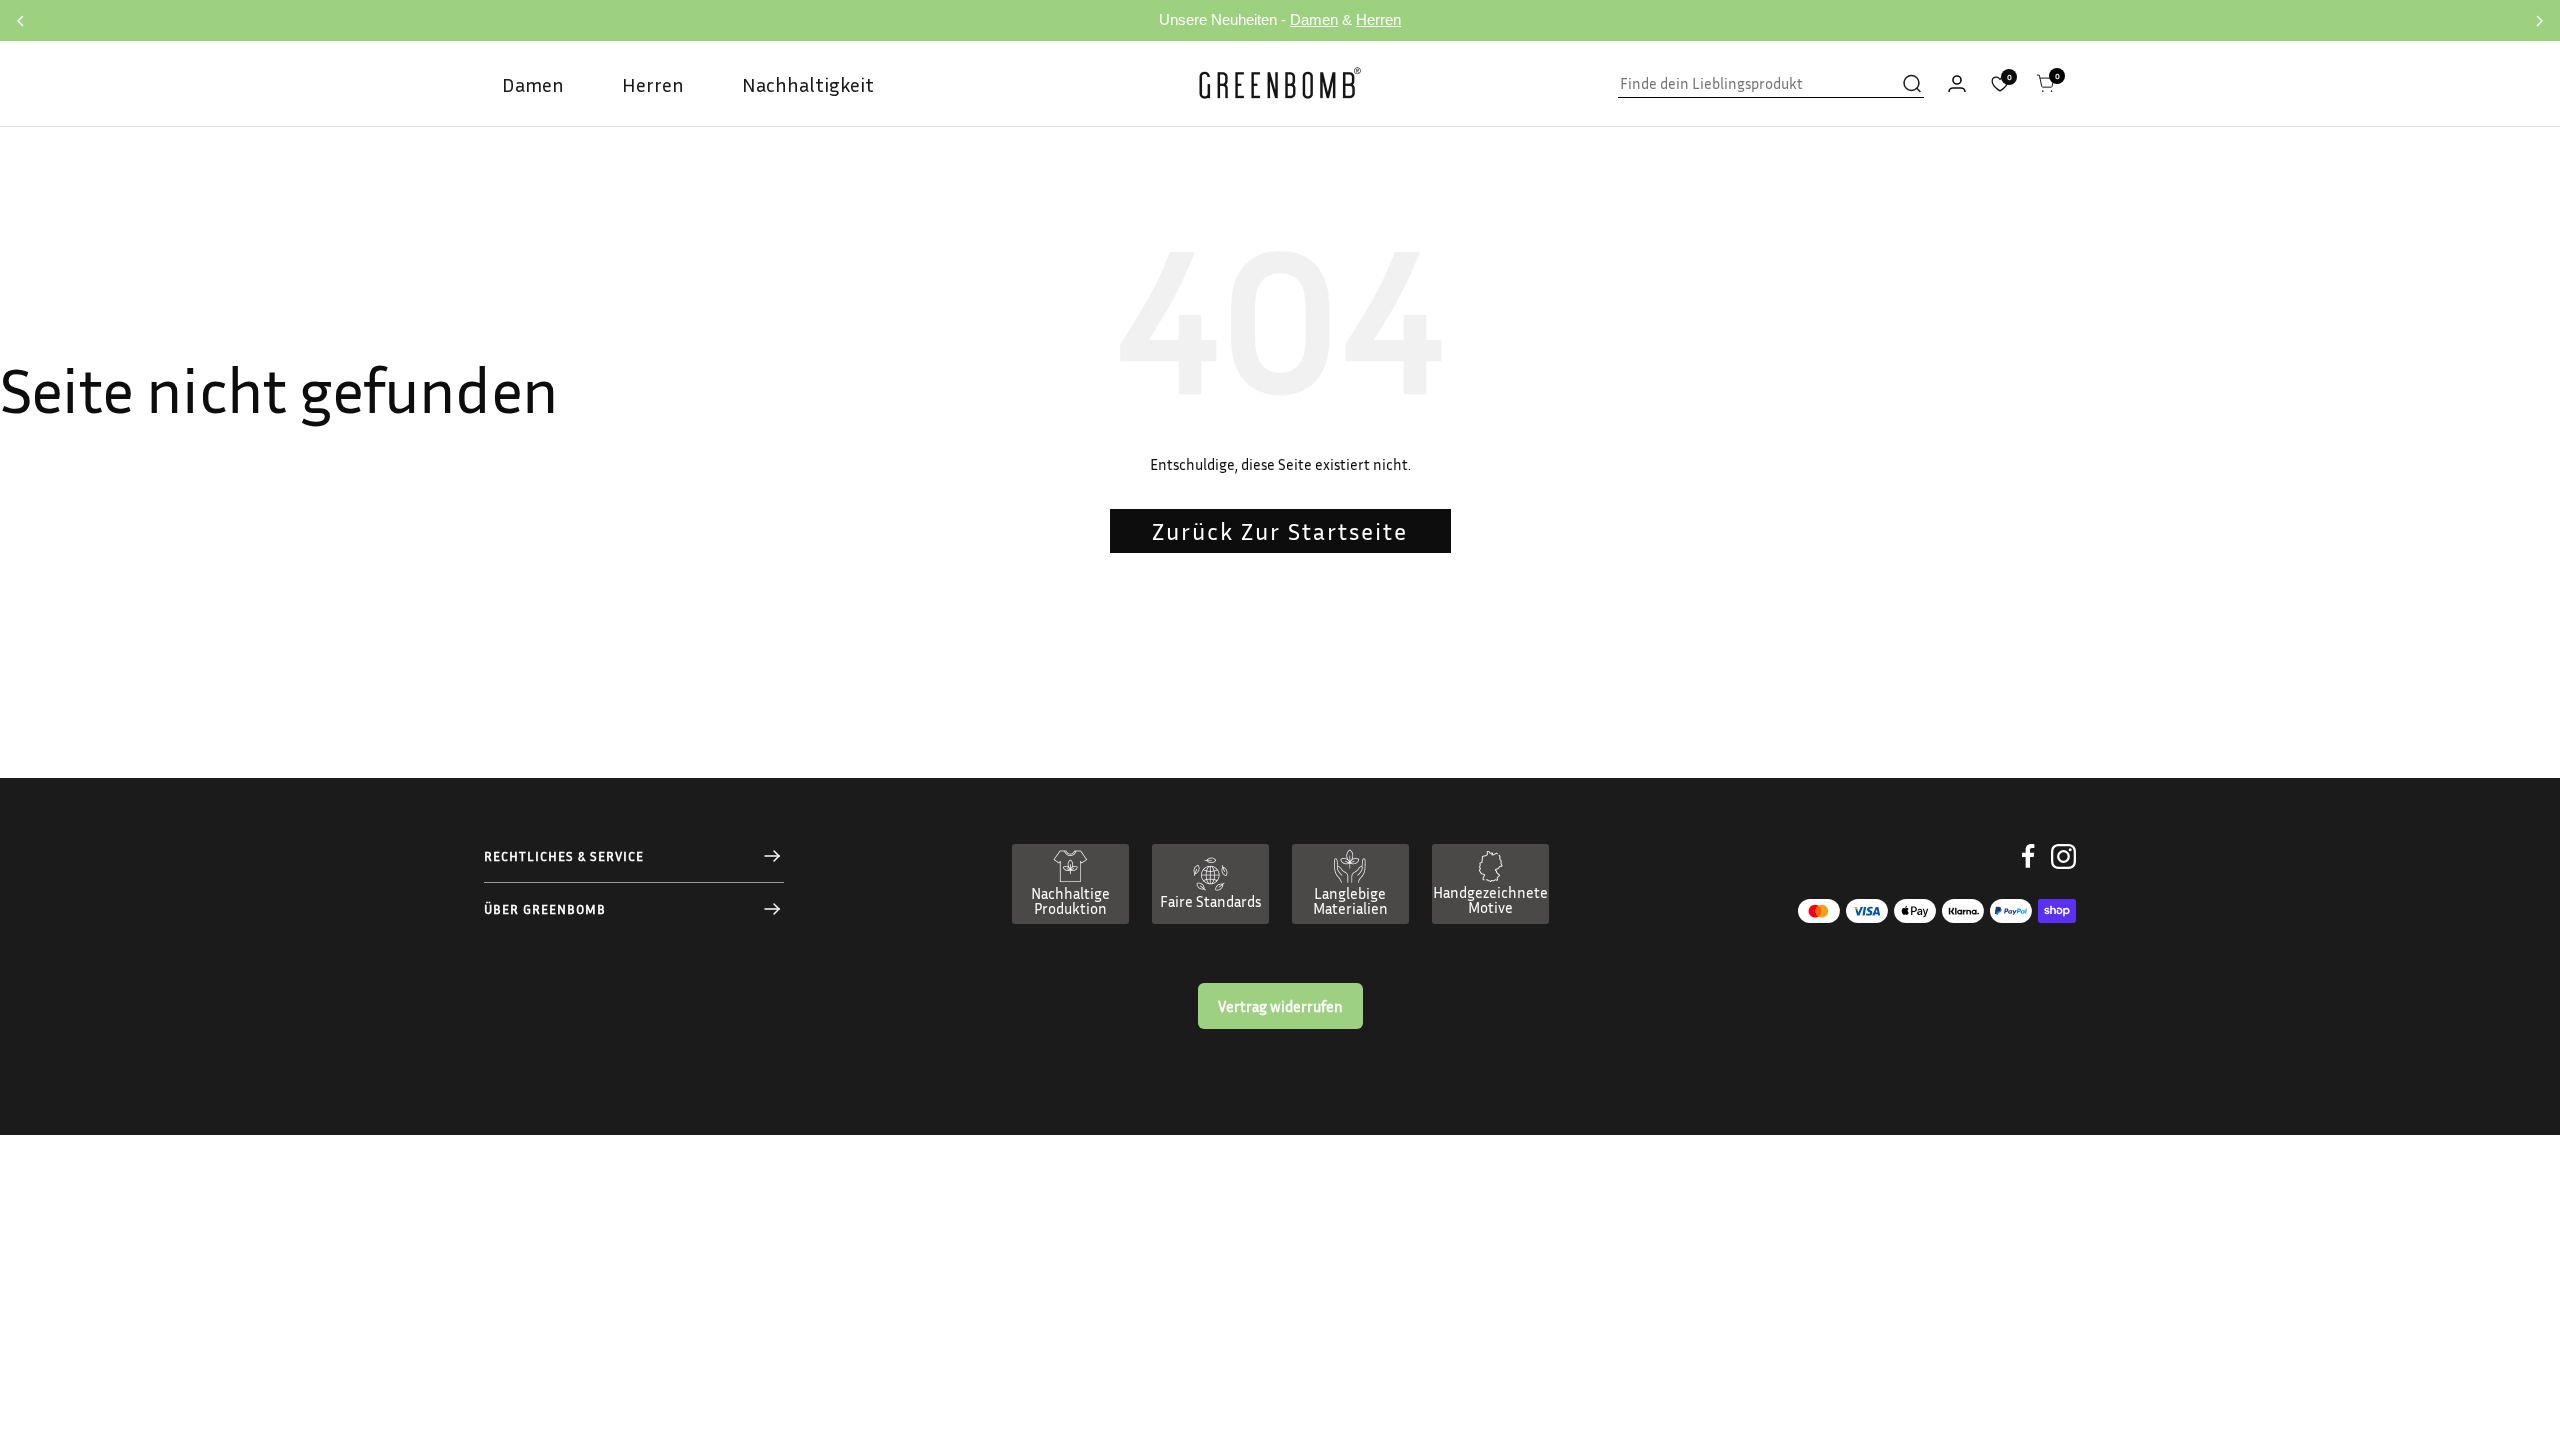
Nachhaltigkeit (808, 84)
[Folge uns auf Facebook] (2028, 871)
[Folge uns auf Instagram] (2063, 871)
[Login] (1957, 83)
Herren (1378, 19)
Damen (1314, 19)
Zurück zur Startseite (1280, 531)
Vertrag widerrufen (1280, 1006)
